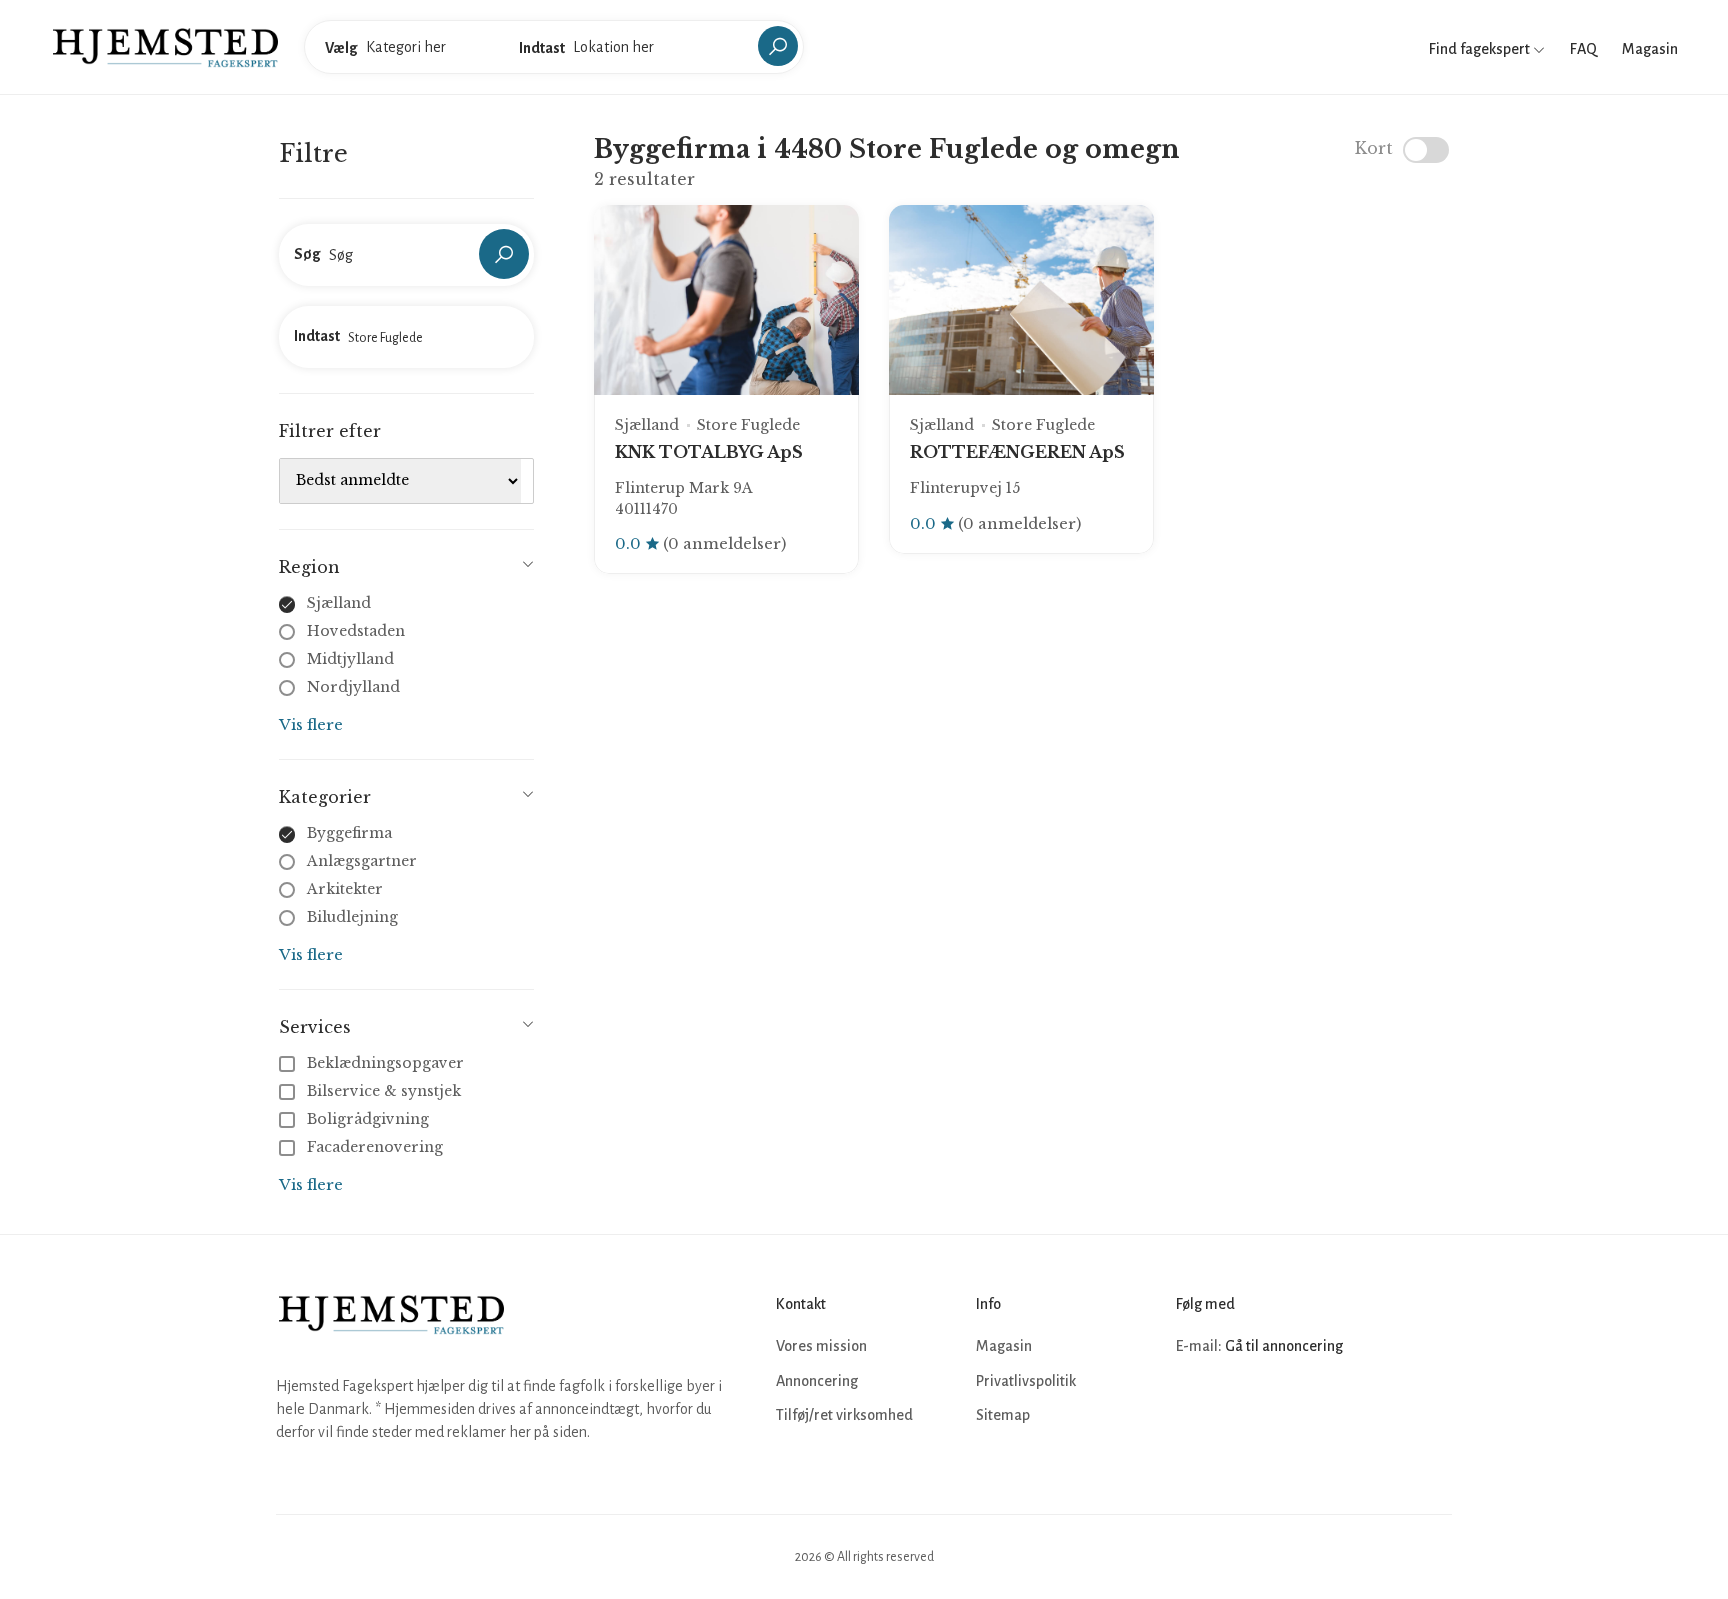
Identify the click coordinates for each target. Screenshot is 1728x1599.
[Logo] (165, 46)
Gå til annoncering (1284, 1346)
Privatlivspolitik (1026, 1381)
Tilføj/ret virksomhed (844, 1415)
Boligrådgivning (368, 1119)
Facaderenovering (375, 1147)
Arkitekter (345, 889)
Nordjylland (353, 687)
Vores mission (821, 1346)
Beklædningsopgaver (385, 1063)
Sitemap (1003, 1415)
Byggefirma (349, 833)
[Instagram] (1238, 1407)
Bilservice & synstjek (384, 1091)
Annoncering (817, 1381)
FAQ (1583, 49)
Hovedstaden (356, 631)
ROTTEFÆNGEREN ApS (1017, 452)
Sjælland (339, 603)
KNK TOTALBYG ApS (709, 452)
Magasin (1650, 49)
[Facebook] (1194, 1407)
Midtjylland (350, 659)
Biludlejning (352, 917)
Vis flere (311, 724)
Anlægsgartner (362, 861)
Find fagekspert (1481, 49)
